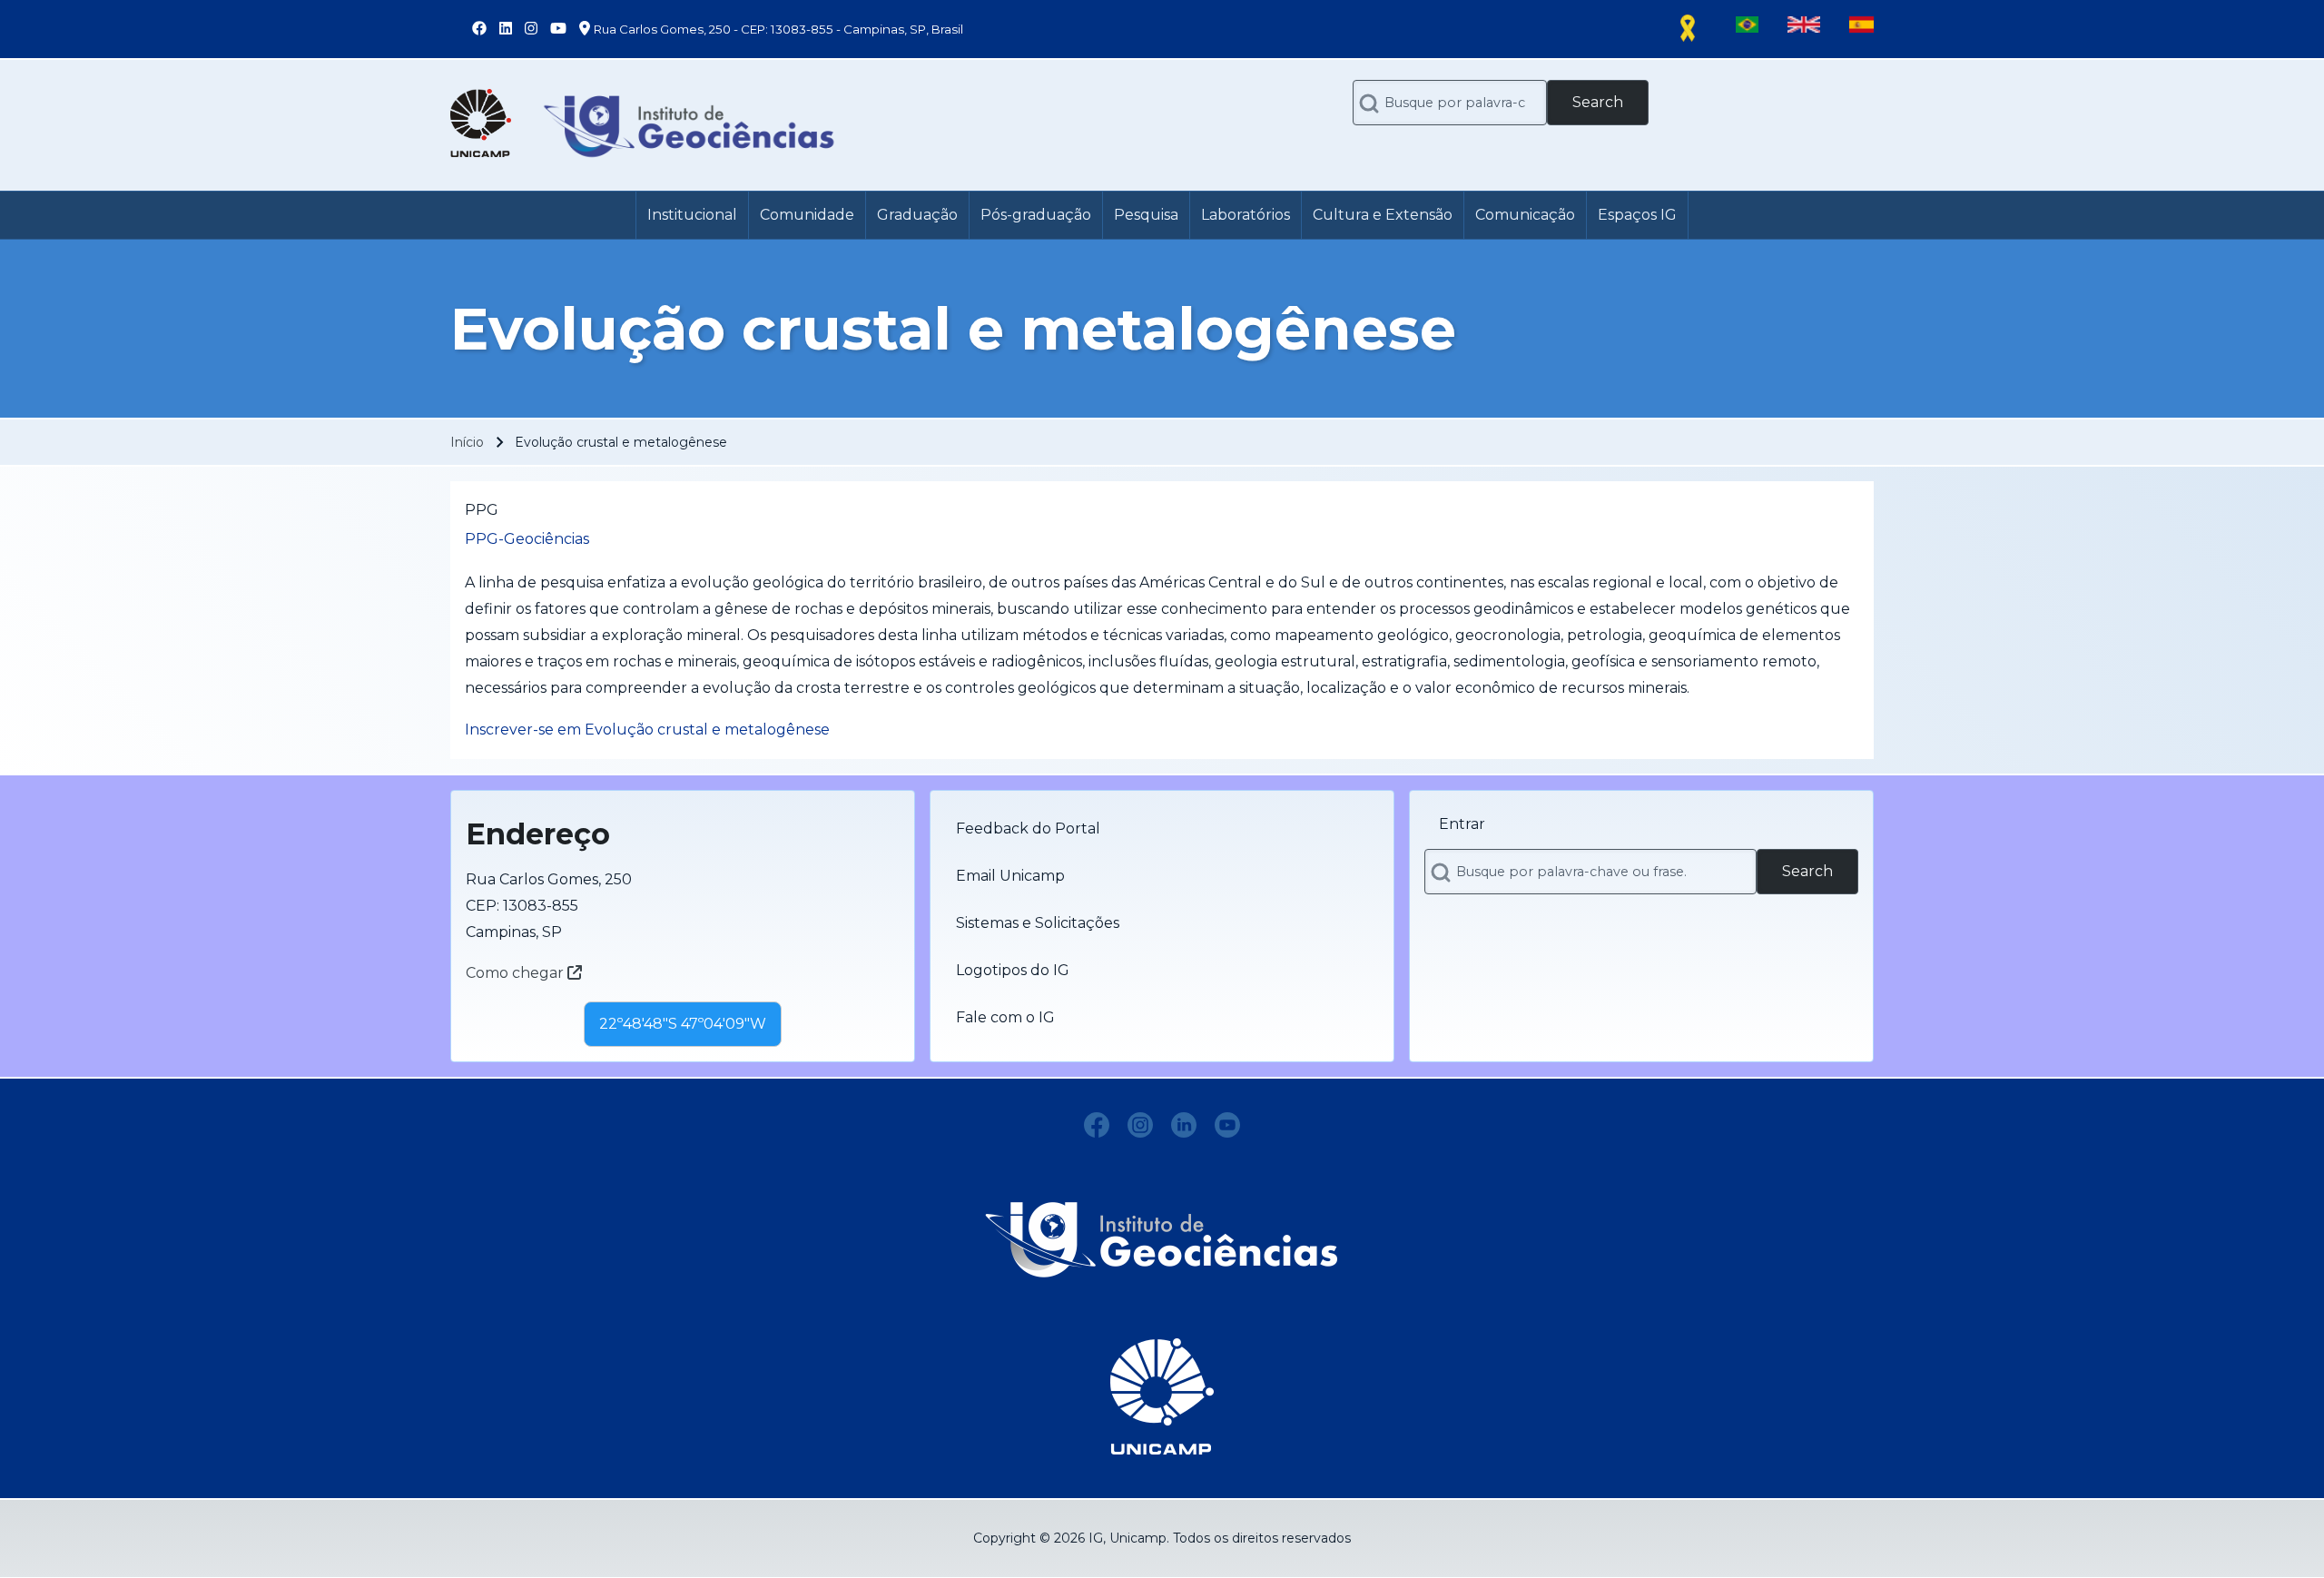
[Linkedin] (1184, 1125)
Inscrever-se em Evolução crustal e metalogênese (647, 730)
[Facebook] (1097, 1125)
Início (467, 442)
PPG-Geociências (527, 539)
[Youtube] (1227, 1125)
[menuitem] (692, 215)
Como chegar (517, 973)
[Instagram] (1140, 1125)
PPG (482, 510)
